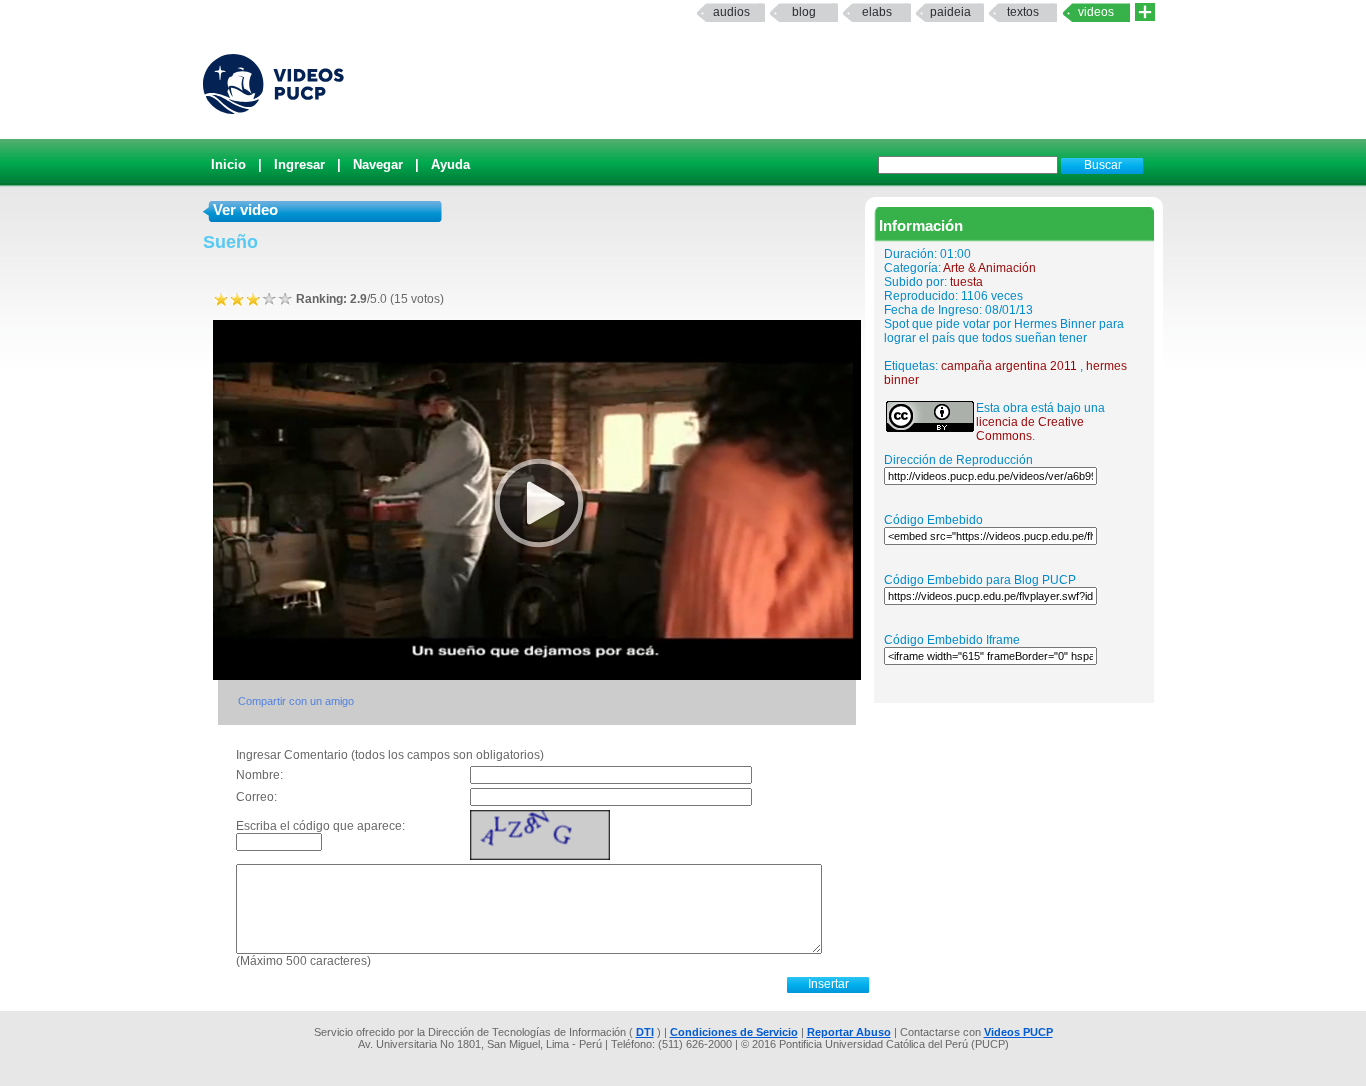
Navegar (378, 164)
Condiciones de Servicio (734, 1032)
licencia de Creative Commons (1030, 429)
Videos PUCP (1018, 1032)
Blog (804, 12)
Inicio (228, 164)
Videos (1096, 12)
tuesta (966, 282)
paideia (950, 12)
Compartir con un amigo (296, 701)
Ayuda (450, 164)
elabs (877, 12)
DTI (645, 1032)
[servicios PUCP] (1145, 12)
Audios (731, 12)
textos (1023, 12)
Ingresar (299, 164)
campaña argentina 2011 (1009, 366)
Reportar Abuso (849, 1032)
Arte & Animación (989, 268)
